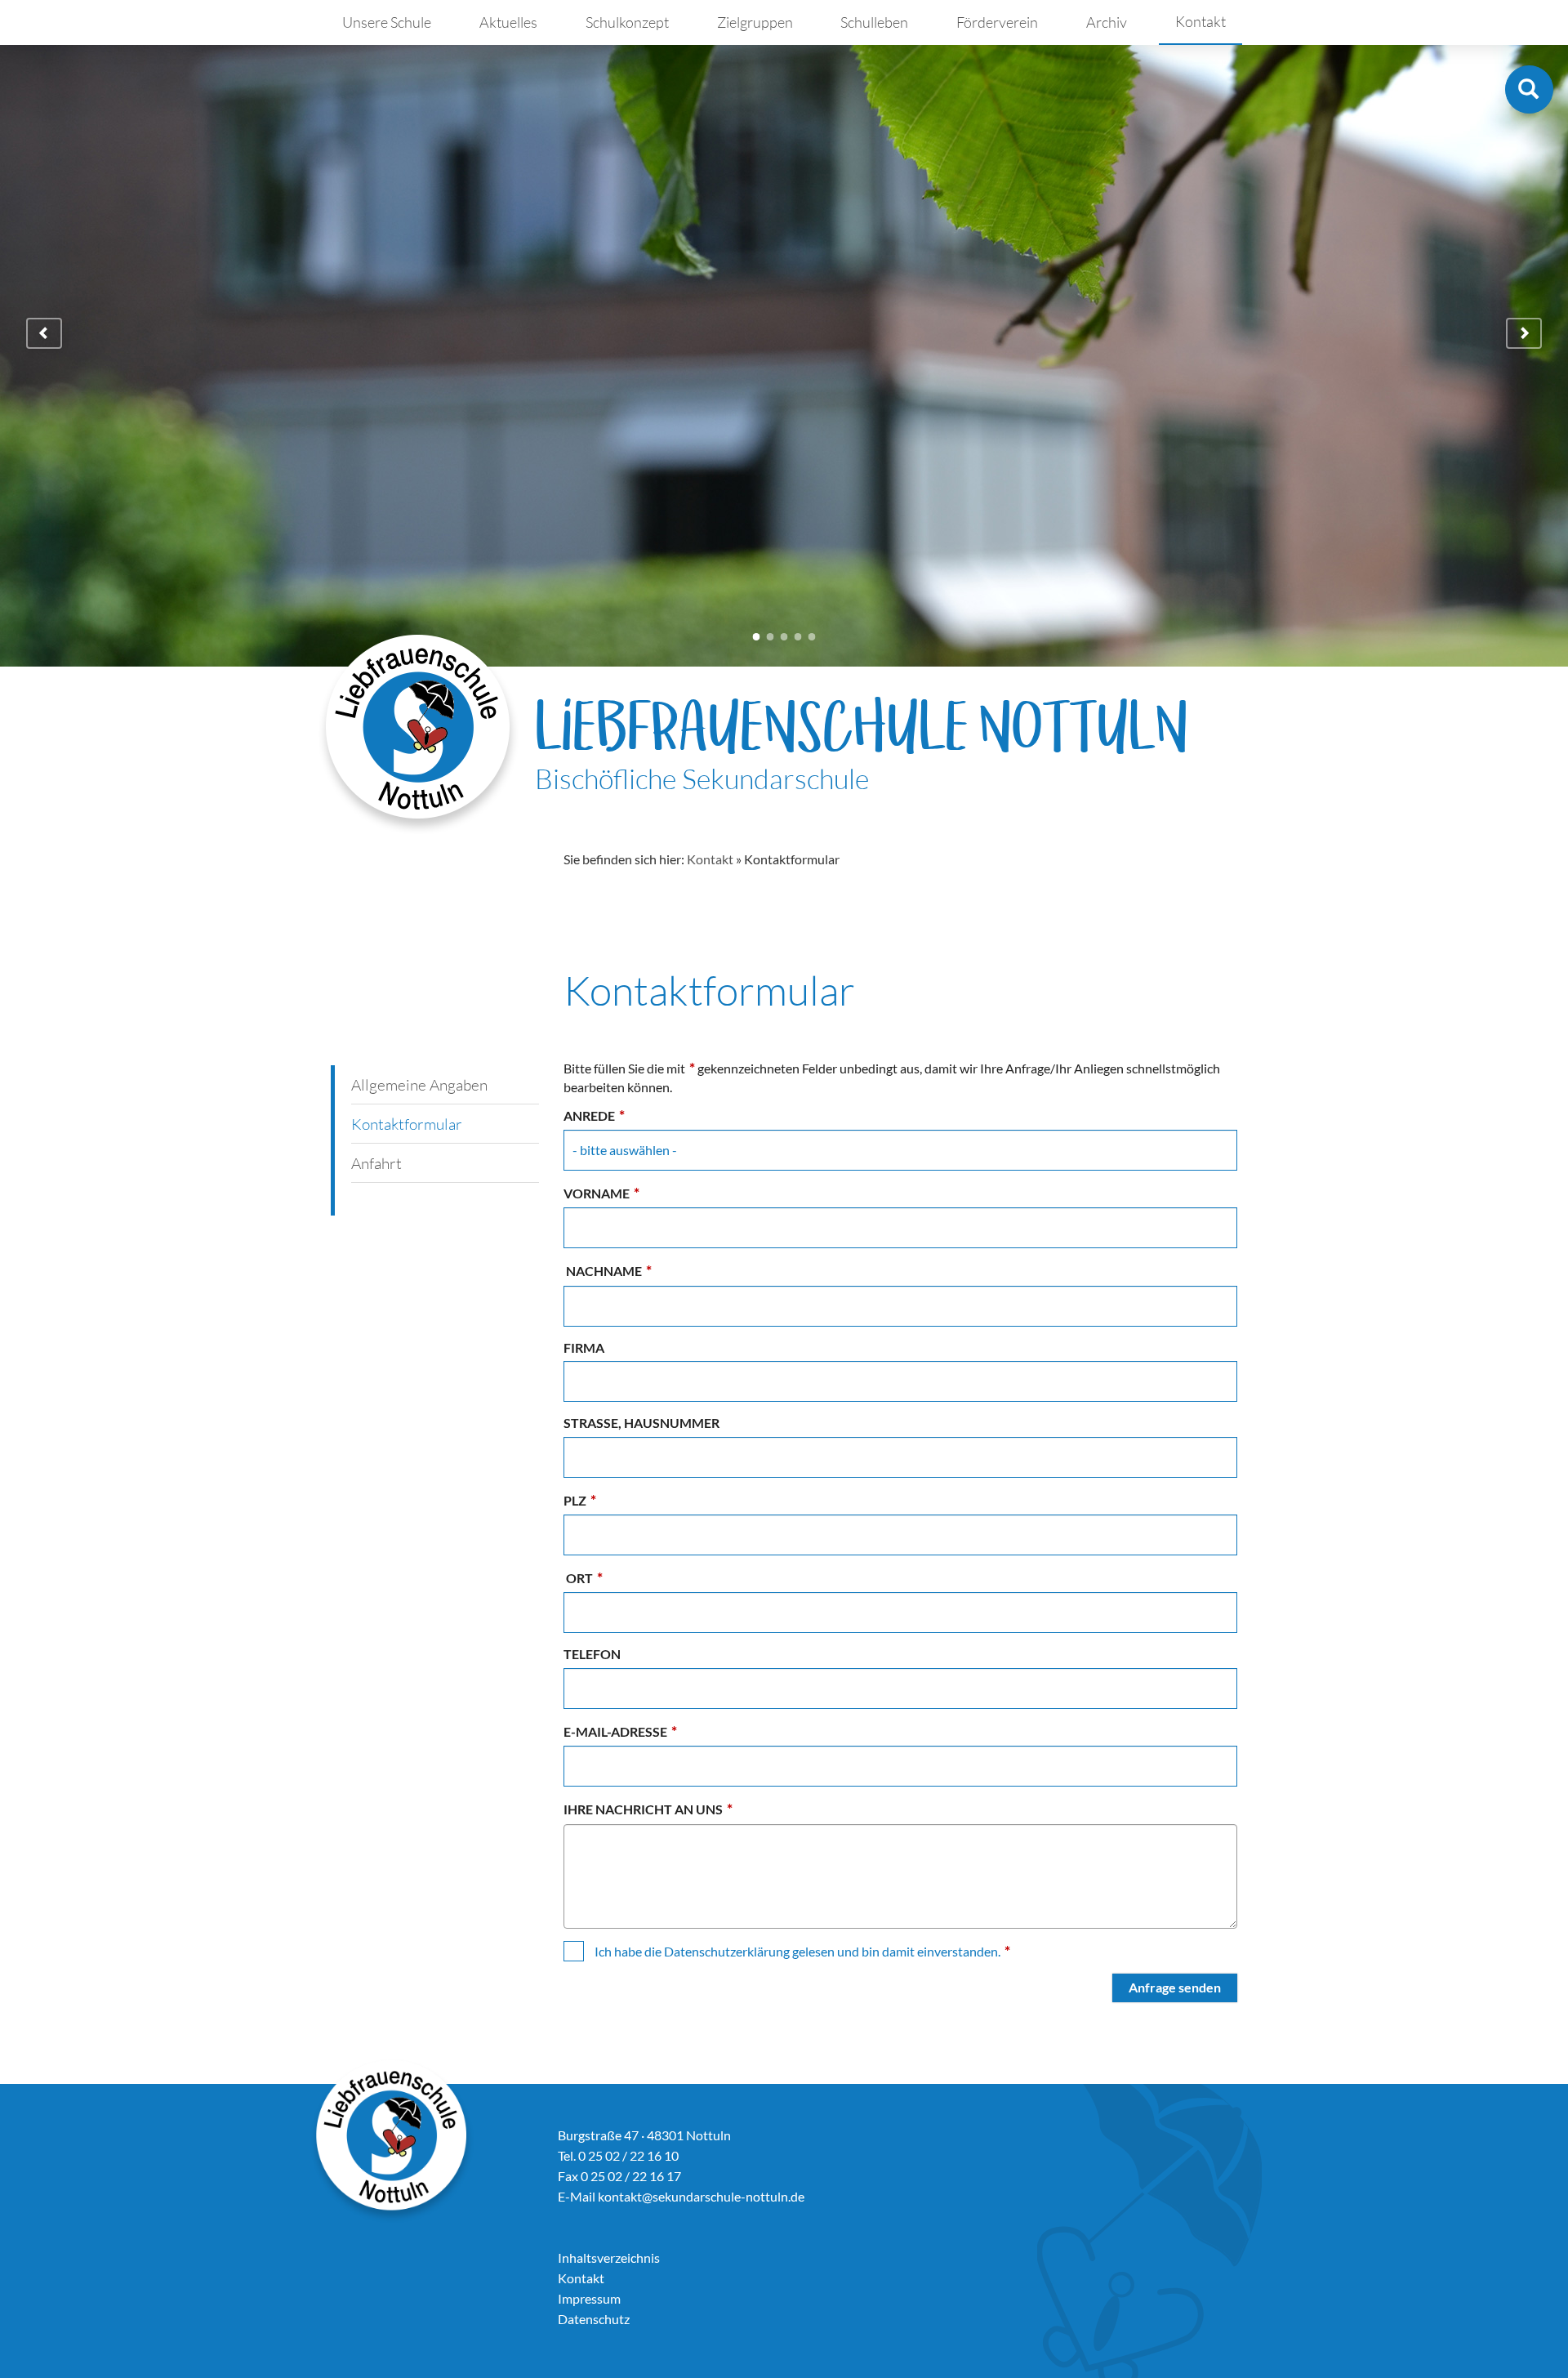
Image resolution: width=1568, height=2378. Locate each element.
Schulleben (874, 22)
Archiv (1107, 22)
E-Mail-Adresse (620, 1731)
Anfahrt (376, 1163)
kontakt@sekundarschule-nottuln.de (701, 2196)
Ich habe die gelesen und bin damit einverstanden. (802, 1951)
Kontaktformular (407, 1124)
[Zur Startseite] (419, 734)
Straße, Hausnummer (641, 1423)
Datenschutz (594, 2319)
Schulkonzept (627, 22)
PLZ (580, 1500)
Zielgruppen (755, 22)
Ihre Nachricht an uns (648, 1809)
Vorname (601, 1193)
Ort (583, 1578)
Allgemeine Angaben (419, 1085)
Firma (584, 1347)
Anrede (594, 1115)
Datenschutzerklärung (727, 1951)
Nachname (608, 1271)
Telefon (592, 1654)
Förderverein (997, 22)
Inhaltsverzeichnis (609, 2258)
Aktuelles (508, 22)
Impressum (589, 2298)
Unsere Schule (387, 22)
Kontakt (1200, 21)
